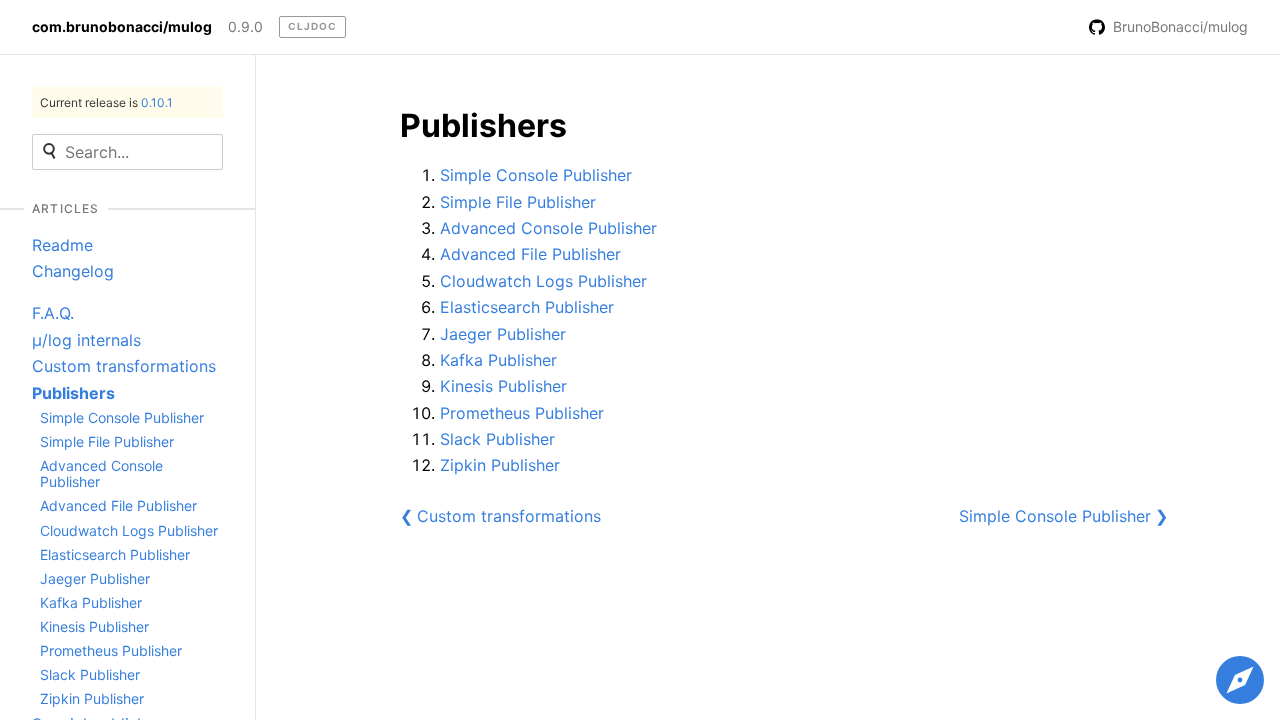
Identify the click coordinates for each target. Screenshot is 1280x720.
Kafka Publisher (91, 602)
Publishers (73, 393)
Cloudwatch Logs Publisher (129, 530)
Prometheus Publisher (111, 650)
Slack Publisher (90, 674)
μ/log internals (86, 340)
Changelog (73, 271)
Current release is (106, 102)
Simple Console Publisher (122, 417)
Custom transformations (124, 366)
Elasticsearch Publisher (115, 554)
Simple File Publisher (107, 441)
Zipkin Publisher (92, 698)
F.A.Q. (53, 313)
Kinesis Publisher (94, 626)
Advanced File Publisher (118, 505)
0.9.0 (245, 27)
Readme (62, 245)
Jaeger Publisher (95, 578)
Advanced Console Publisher (101, 473)
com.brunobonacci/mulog (122, 27)
